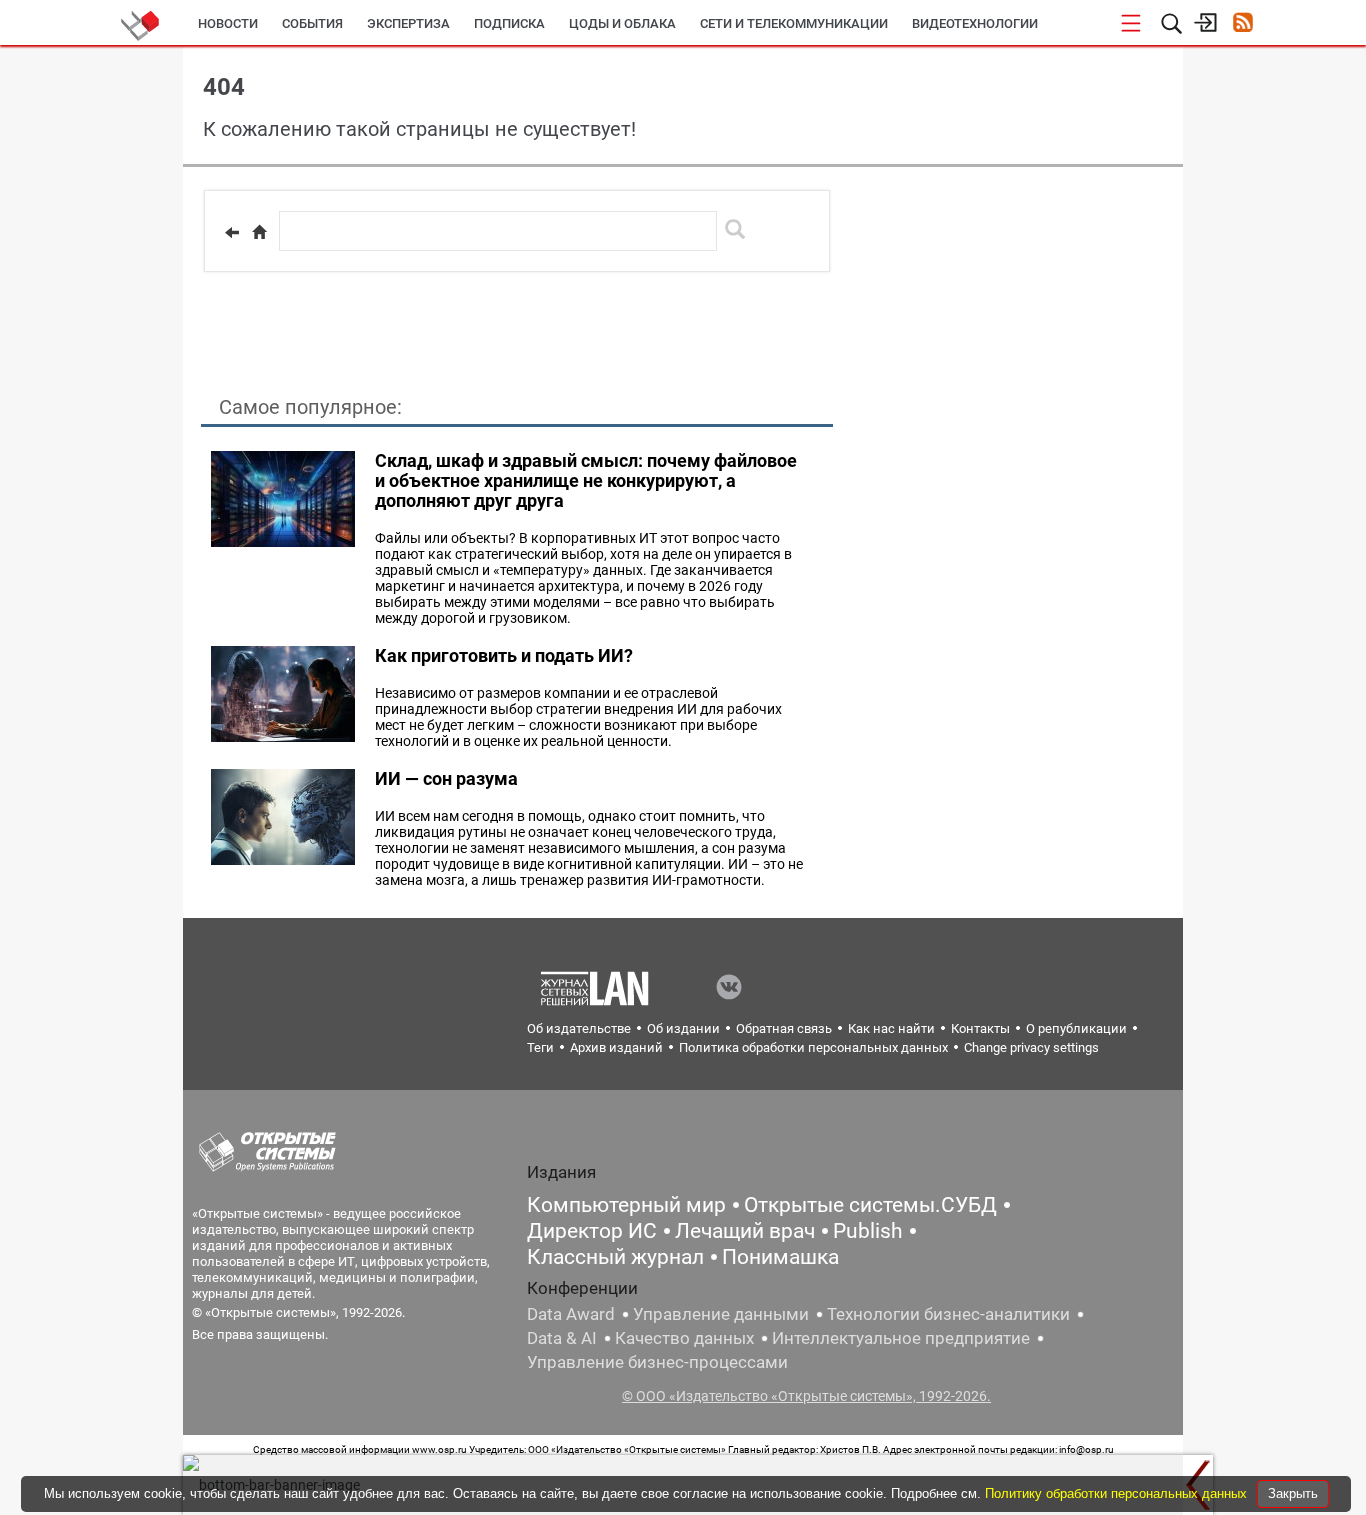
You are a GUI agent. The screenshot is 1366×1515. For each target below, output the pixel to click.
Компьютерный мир (626, 1205)
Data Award (571, 1314)
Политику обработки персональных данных (1118, 1493)
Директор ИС (592, 1231)
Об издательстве (579, 1028)
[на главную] (259, 232)
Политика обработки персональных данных (813, 1047)
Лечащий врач (745, 1231)
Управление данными (721, 1314)
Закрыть (1293, 1493)
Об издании (683, 1028)
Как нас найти (891, 1028)
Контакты (980, 1028)
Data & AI (562, 1338)
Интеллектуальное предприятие (901, 1338)
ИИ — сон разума (446, 778)
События (312, 23)
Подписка (509, 23)
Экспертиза (408, 23)
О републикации (1076, 1028)
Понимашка (780, 1257)
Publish (868, 1231)
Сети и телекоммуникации (794, 23)
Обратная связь (784, 1028)
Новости (228, 23)
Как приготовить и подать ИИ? (504, 655)
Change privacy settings (1031, 1047)
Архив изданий (616, 1047)
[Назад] (232, 232)
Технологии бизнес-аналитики (948, 1314)
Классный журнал (615, 1257)
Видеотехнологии (975, 23)
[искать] (735, 229)
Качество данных (684, 1338)
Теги (540, 1047)
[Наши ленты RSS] (1242, 24)
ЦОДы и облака (622, 23)
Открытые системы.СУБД (870, 1205)
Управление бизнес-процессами (657, 1362)
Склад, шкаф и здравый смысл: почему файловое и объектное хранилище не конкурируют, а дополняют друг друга (586, 480)
